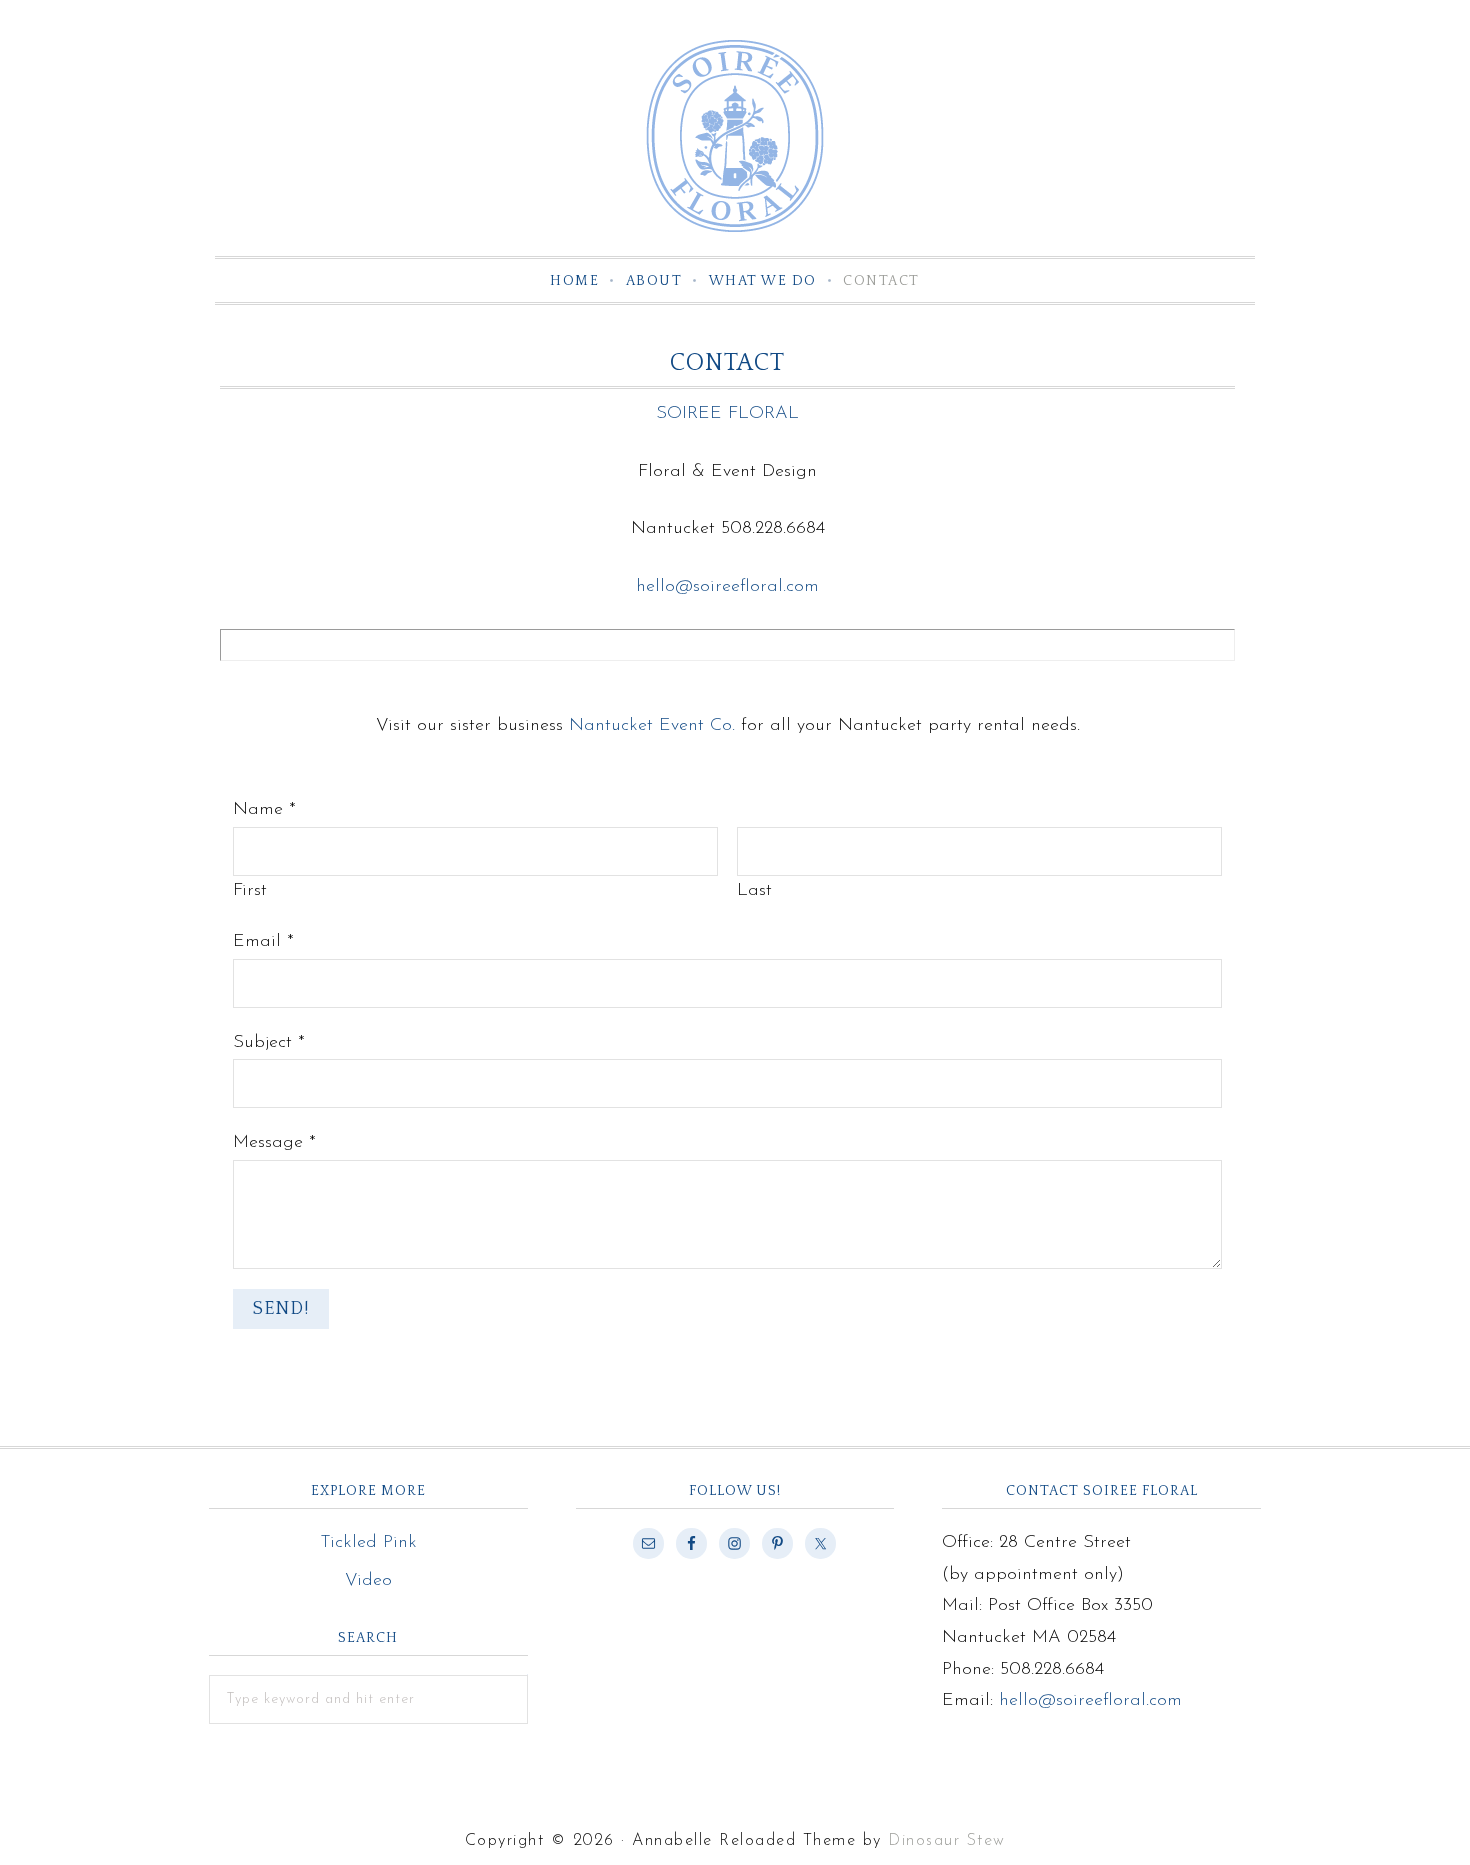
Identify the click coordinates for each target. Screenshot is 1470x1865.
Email (263, 942)
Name (264, 810)
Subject (269, 1043)
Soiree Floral (735, 136)
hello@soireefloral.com (727, 587)
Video (368, 1581)
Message (274, 1143)
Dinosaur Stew (947, 1841)
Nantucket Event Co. (652, 726)
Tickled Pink (368, 1543)
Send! (281, 1309)
